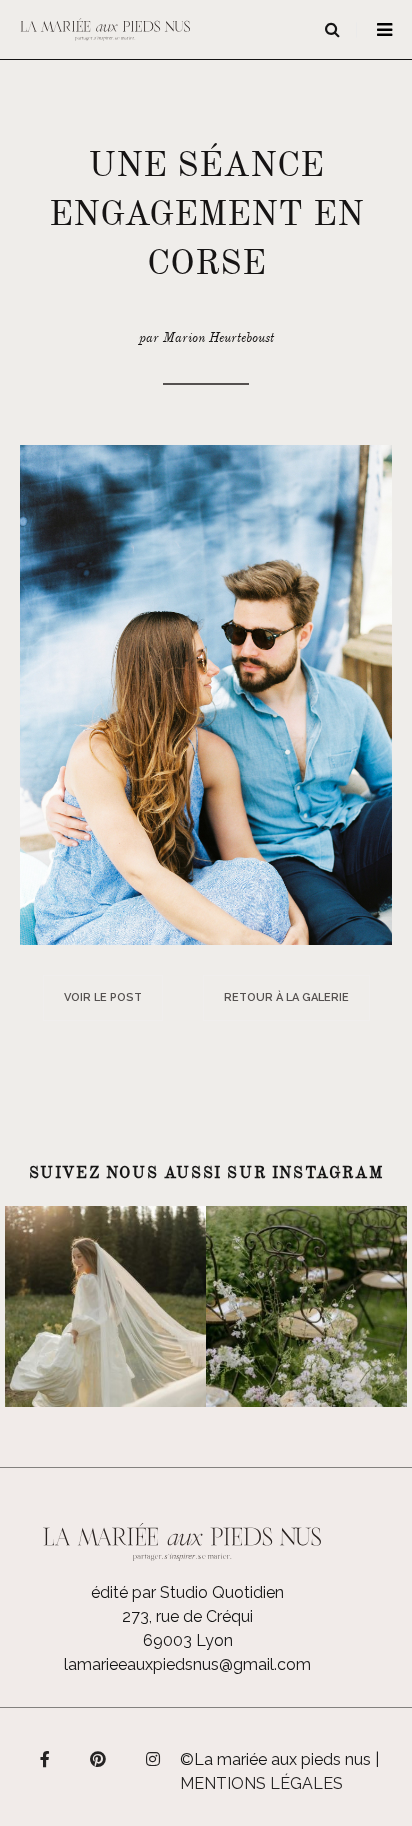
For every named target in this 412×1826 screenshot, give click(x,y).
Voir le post (103, 997)
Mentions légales (261, 1783)
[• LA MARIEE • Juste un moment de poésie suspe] (105, 1306)
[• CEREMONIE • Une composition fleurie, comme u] (306, 1306)
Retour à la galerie (286, 997)
